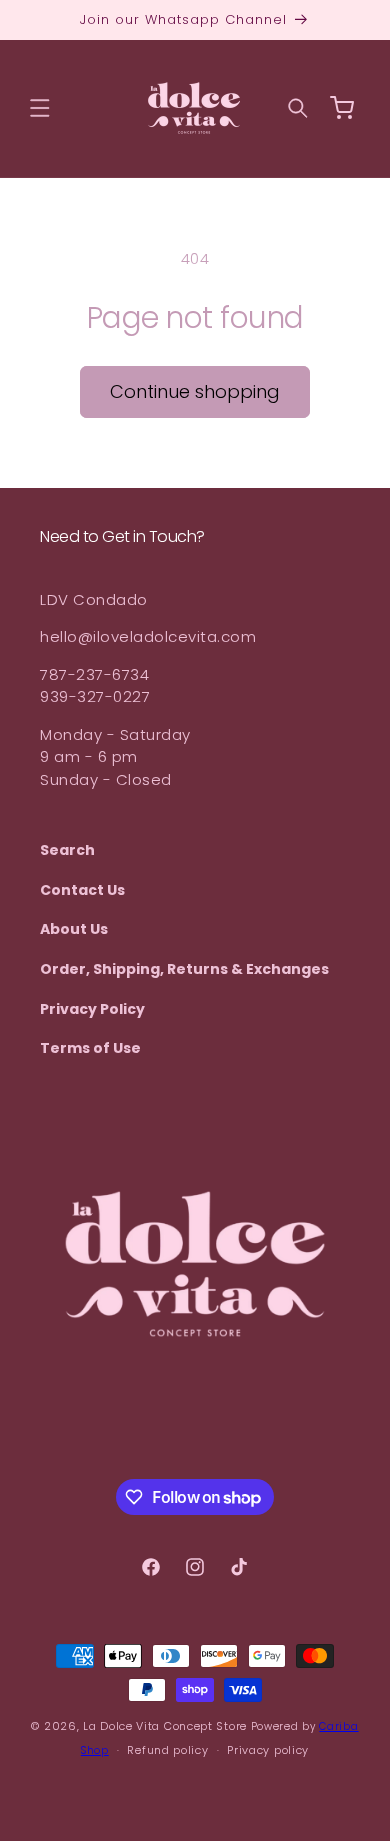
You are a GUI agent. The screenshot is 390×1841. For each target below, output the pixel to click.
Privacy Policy (92, 1009)
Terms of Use (90, 1048)
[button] (40, 108)
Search (67, 850)
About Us (74, 929)
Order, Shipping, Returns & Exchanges (184, 969)
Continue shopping (195, 391)
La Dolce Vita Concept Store (165, 1726)
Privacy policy (268, 1750)
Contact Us (82, 890)
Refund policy (167, 1750)
